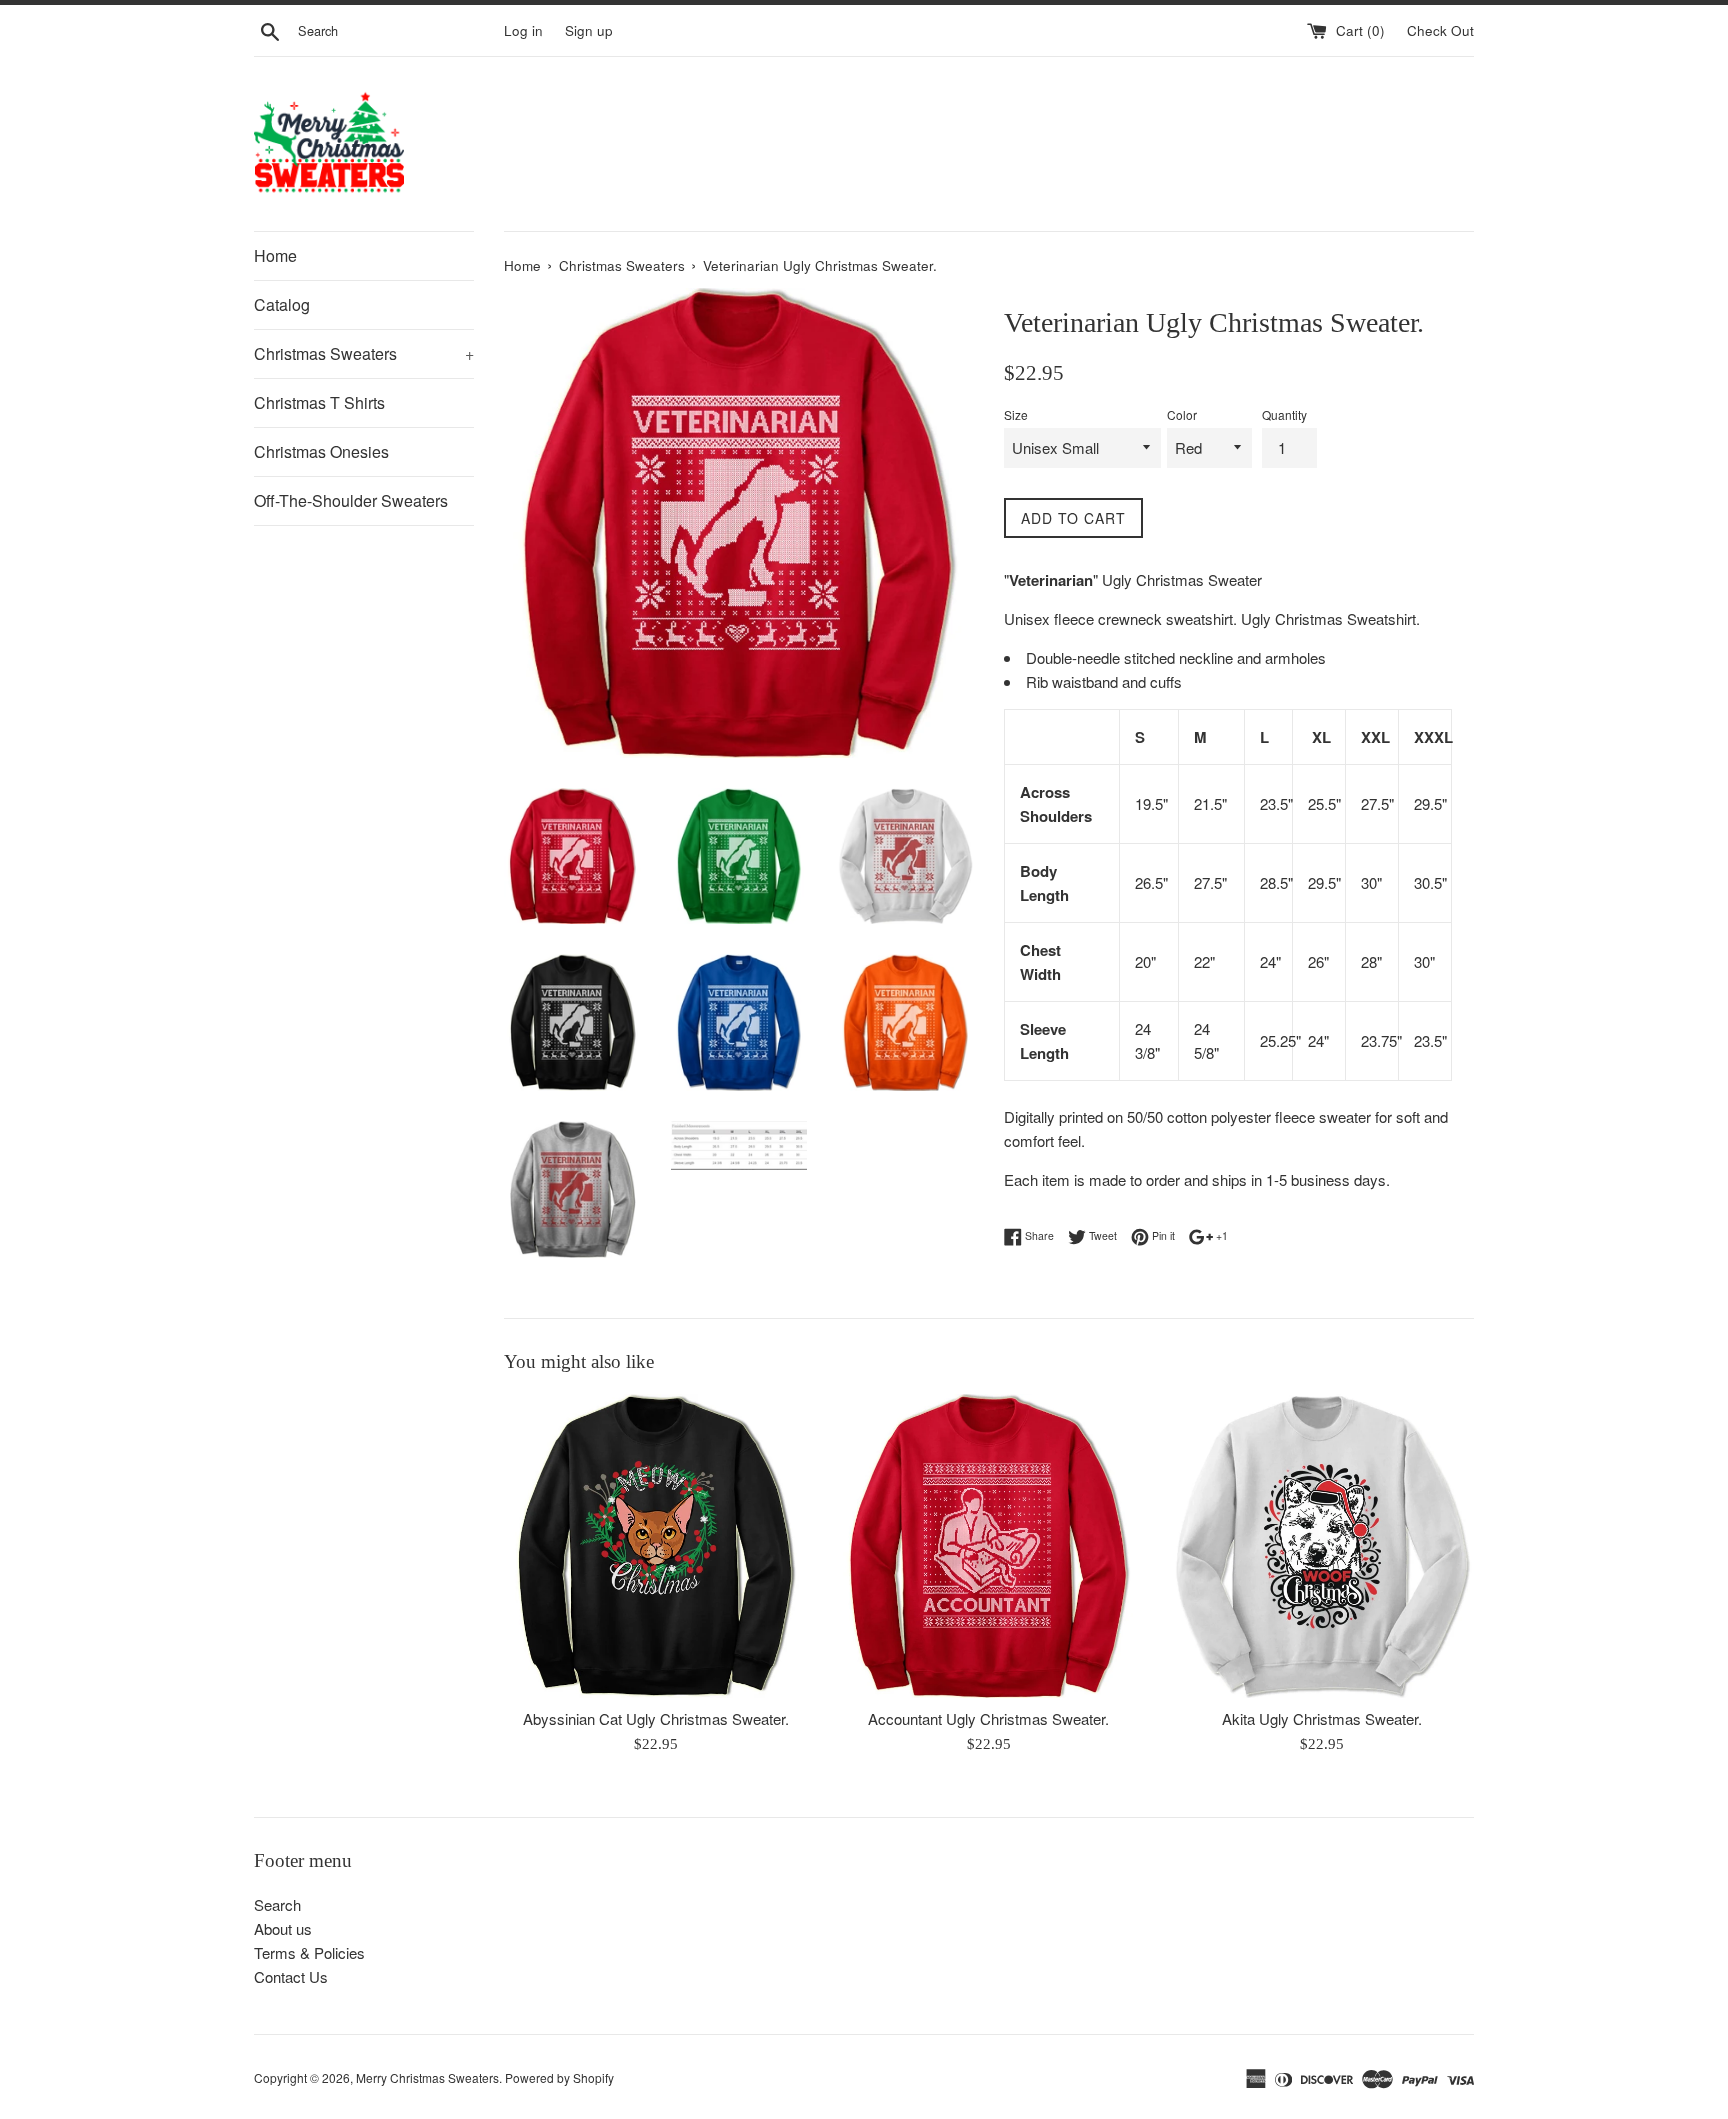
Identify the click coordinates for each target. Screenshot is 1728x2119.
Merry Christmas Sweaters (427, 2077)
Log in (523, 30)
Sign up (589, 30)
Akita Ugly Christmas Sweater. (1322, 1719)
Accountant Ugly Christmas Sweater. (988, 1719)
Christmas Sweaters (364, 353)
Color (1182, 414)
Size (1016, 414)
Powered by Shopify (559, 2077)
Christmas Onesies (321, 451)
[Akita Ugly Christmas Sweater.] (1322, 1545)
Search (277, 1904)
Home (275, 255)
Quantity (1284, 414)
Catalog (282, 304)
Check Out (1440, 30)
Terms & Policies (309, 1952)
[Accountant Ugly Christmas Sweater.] (988, 1545)
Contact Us (291, 1976)
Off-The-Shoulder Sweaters (351, 500)
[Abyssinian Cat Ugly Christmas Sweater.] (655, 1545)
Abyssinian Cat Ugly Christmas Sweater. (656, 1719)
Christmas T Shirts (319, 402)
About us (283, 1928)
